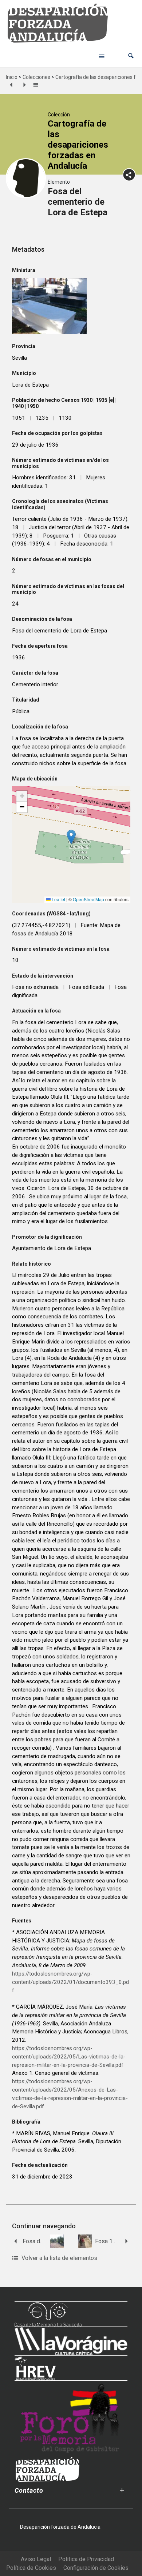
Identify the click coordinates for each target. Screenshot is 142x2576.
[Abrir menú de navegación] (102, 56)
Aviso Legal (36, 2559)
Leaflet (58, 899)
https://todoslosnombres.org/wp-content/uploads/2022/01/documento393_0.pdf (70, 1982)
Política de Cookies (31, 2568)
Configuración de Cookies (96, 2568)
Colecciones (36, 77)
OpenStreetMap (88, 899)
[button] (131, 56)
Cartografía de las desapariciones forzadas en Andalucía (78, 145)
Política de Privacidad (86, 2559)
